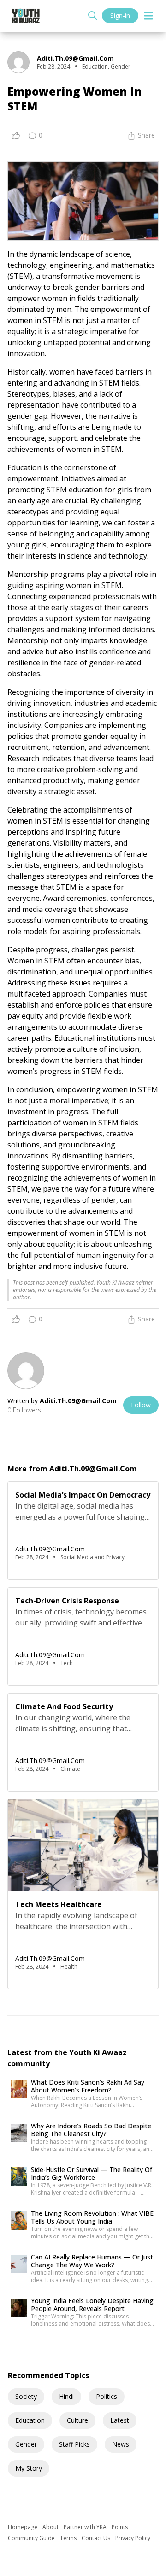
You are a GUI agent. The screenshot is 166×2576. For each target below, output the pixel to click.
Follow (141, 1405)
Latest (120, 2420)
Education (30, 2420)
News (121, 2444)
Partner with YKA (86, 2527)
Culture (77, 2420)
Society (26, 2396)
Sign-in (120, 15)
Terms (69, 2538)
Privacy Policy (133, 2538)
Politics (107, 2396)
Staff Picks (74, 2444)
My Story (29, 2468)
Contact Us (97, 2538)
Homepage (23, 2527)
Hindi (66, 2396)
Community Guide (32, 2538)
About (51, 2527)
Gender (26, 2444)
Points (120, 2527)
